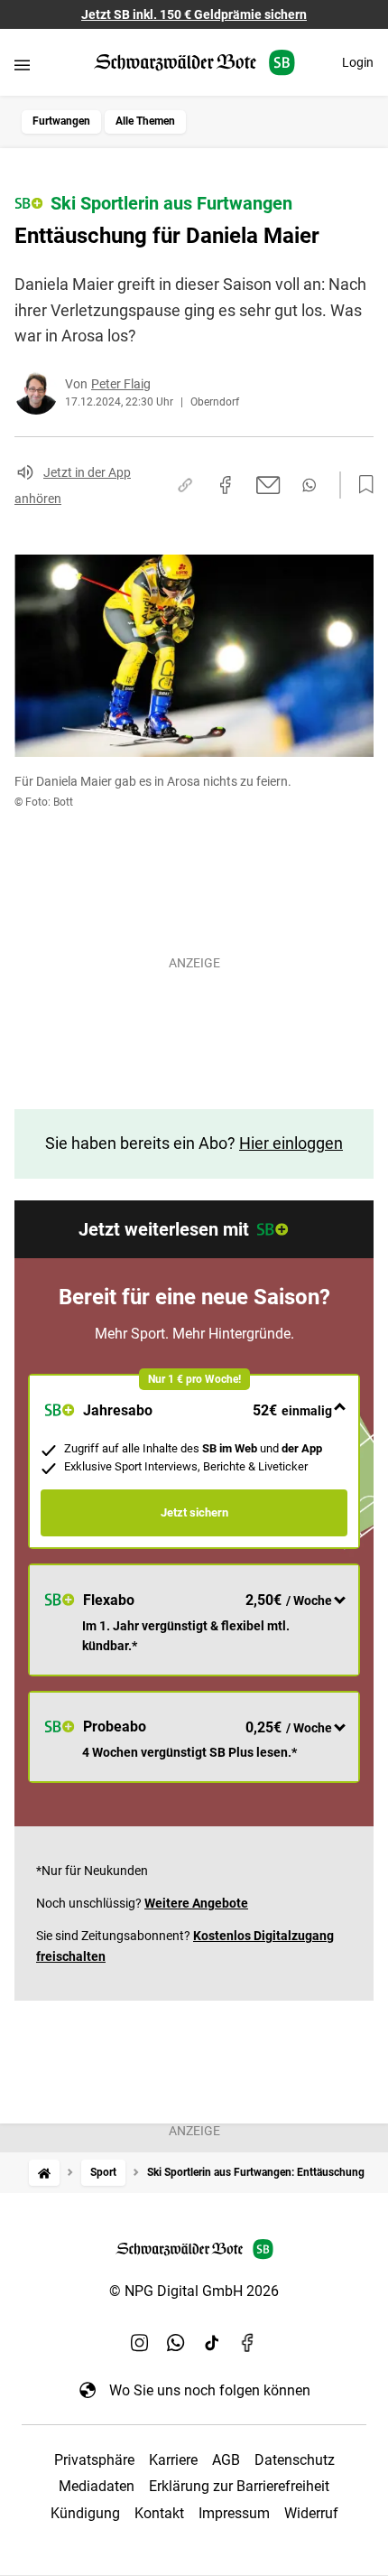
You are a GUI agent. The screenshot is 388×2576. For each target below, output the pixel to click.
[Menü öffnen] (22, 65)
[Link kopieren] (185, 485)
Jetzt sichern (194, 1512)
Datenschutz (295, 2460)
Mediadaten (97, 2486)
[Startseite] (44, 2173)
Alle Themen (145, 121)
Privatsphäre (94, 2460)
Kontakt (159, 2513)
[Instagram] (140, 2343)
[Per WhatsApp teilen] (309, 485)
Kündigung (85, 2513)
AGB (226, 2460)
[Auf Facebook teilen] (226, 485)
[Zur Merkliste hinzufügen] (361, 485)
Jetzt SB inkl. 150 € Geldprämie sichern (194, 14)
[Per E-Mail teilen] (268, 485)
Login (358, 62)
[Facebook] (248, 2343)
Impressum (234, 2513)
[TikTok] (212, 2343)
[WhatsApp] (176, 2343)
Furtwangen (61, 121)
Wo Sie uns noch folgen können (210, 2390)
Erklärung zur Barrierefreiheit (239, 2486)
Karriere (173, 2460)
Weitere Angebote (196, 1903)
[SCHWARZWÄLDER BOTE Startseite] (194, 63)
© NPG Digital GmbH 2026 (194, 2291)
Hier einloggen (291, 1143)
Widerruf (311, 2513)
